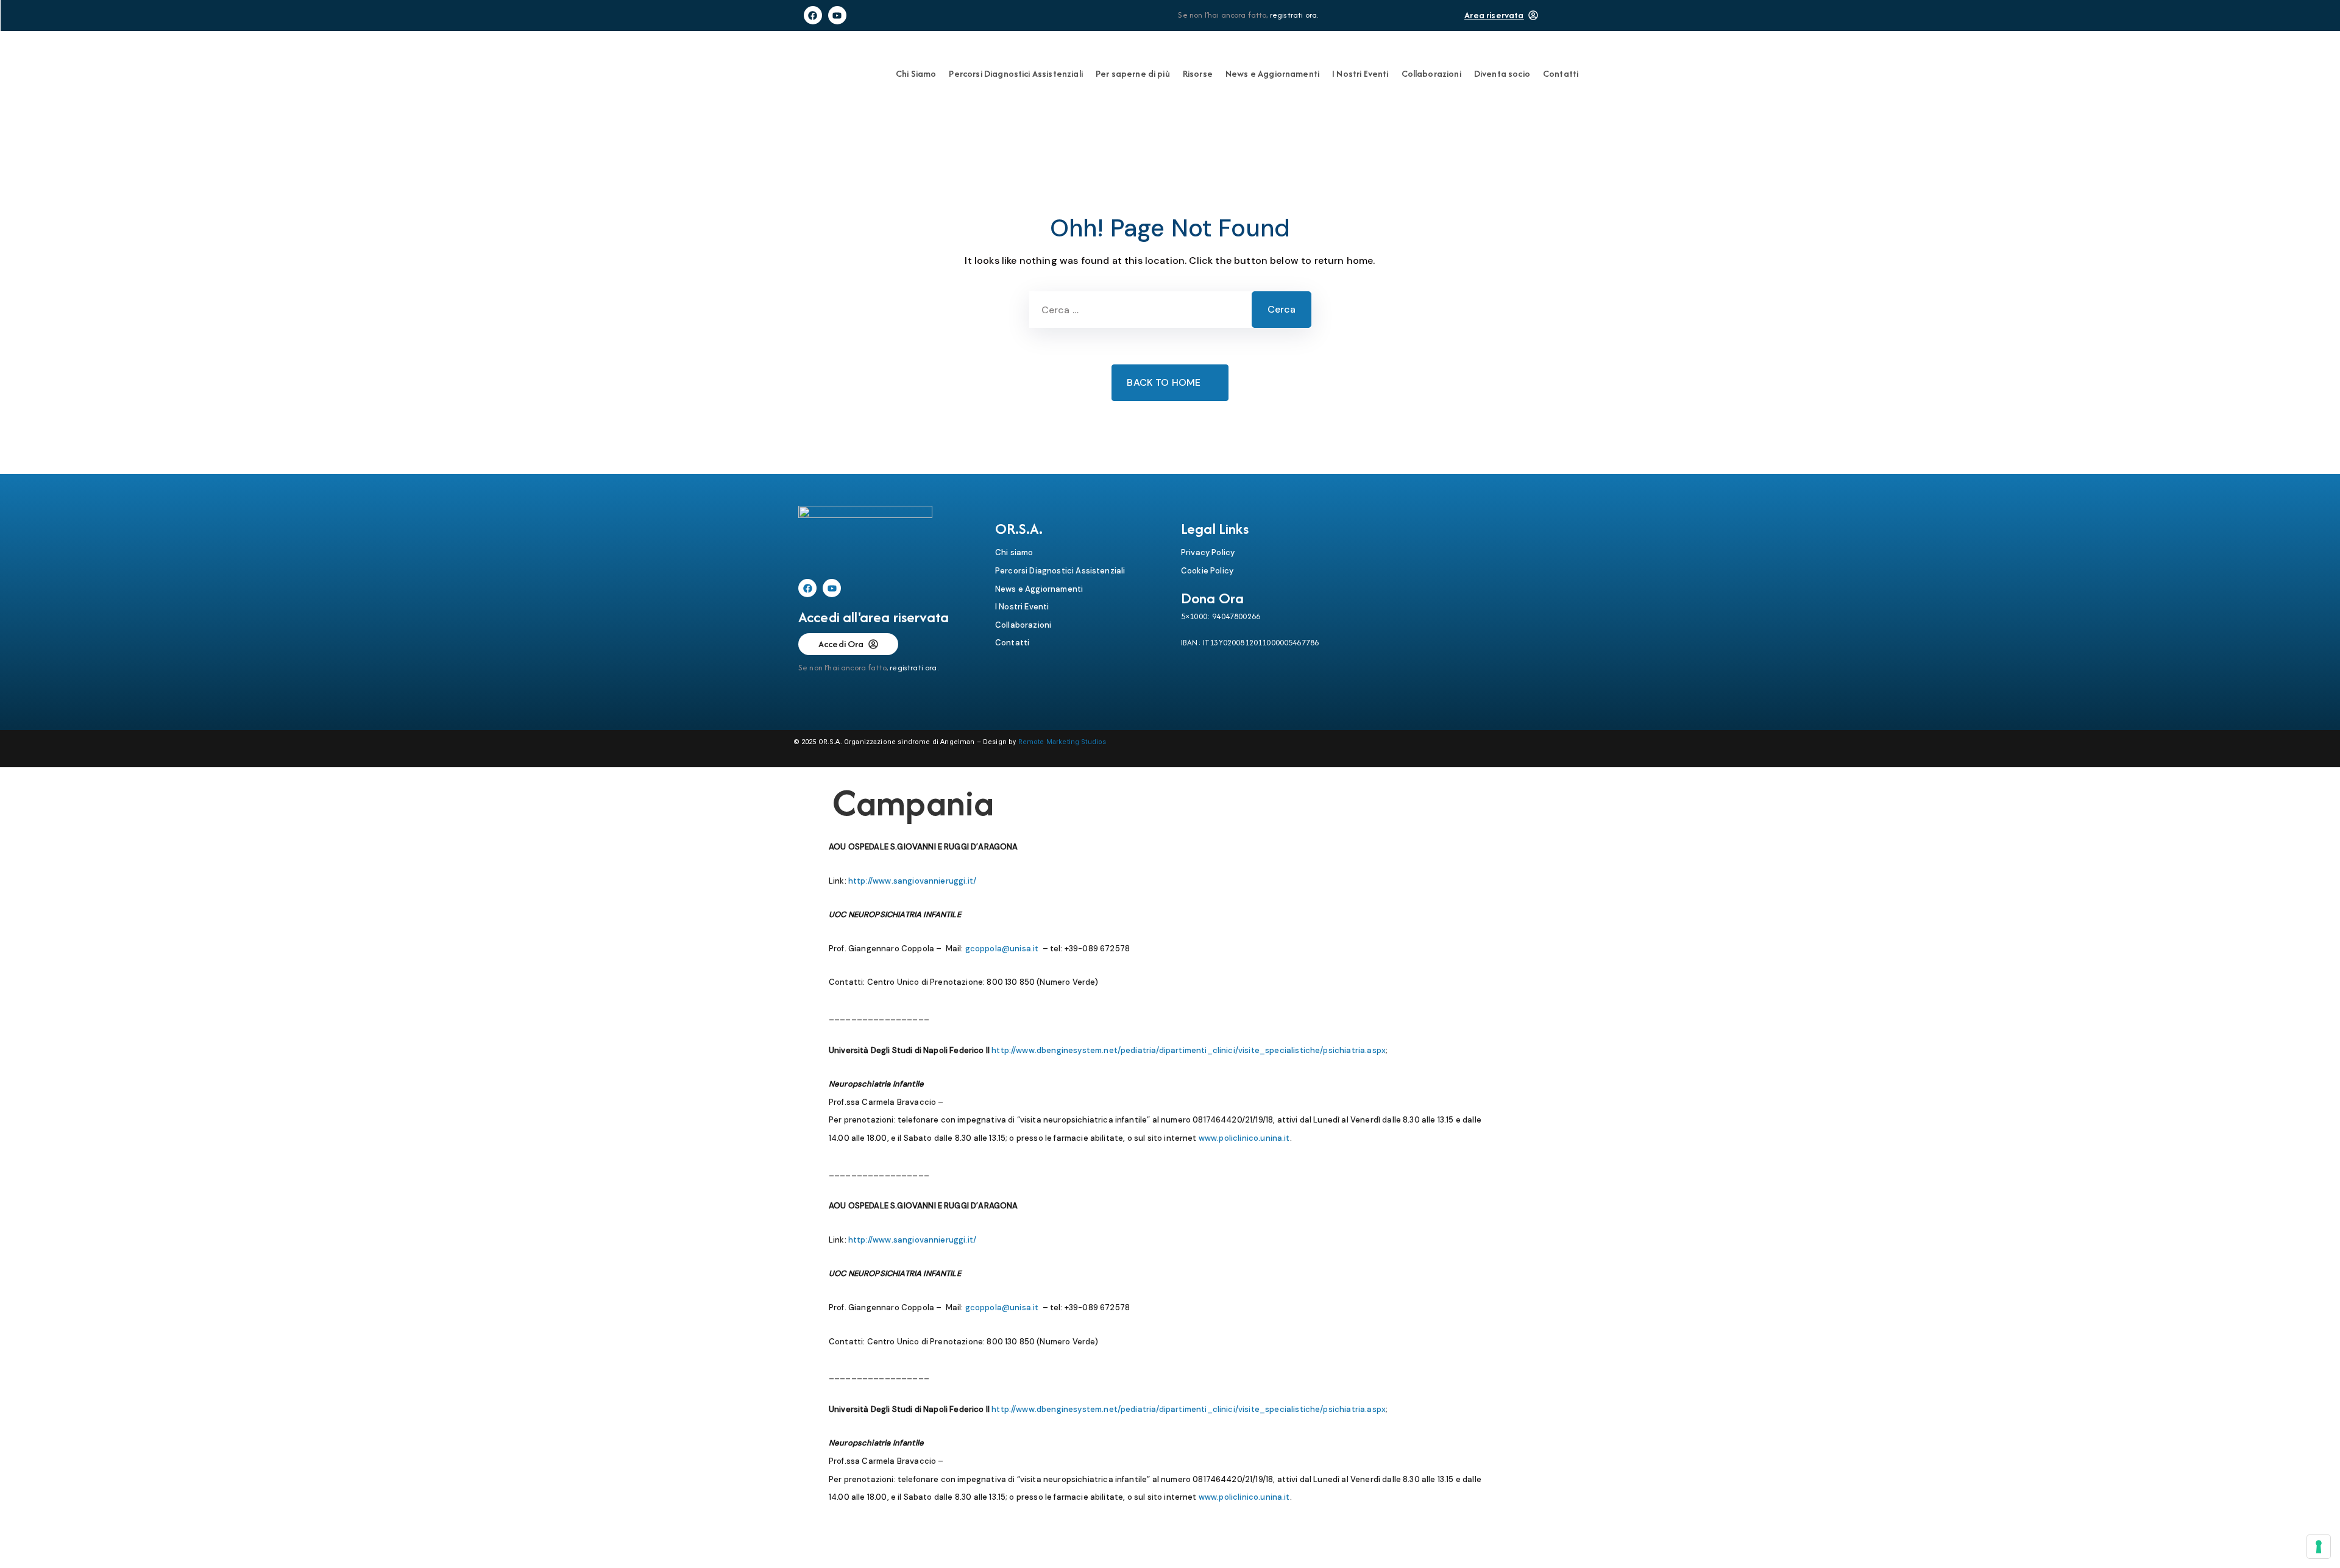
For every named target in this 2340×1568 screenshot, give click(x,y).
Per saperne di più (1133, 73)
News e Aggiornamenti (1272, 73)
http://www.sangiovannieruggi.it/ (912, 881)
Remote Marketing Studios (1062, 742)
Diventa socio (1502, 73)
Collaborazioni (1431, 73)
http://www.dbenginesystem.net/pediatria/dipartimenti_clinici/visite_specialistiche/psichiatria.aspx (1189, 1050)
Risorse (1198, 73)
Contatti (1561, 73)
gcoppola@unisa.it (1001, 949)
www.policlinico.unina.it (1244, 1138)
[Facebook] (813, 15)
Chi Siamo (916, 73)
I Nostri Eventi (1360, 73)
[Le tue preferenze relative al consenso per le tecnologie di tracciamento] (2319, 1547)
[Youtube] (837, 15)
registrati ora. (1294, 15)
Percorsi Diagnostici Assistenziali (1016, 73)
